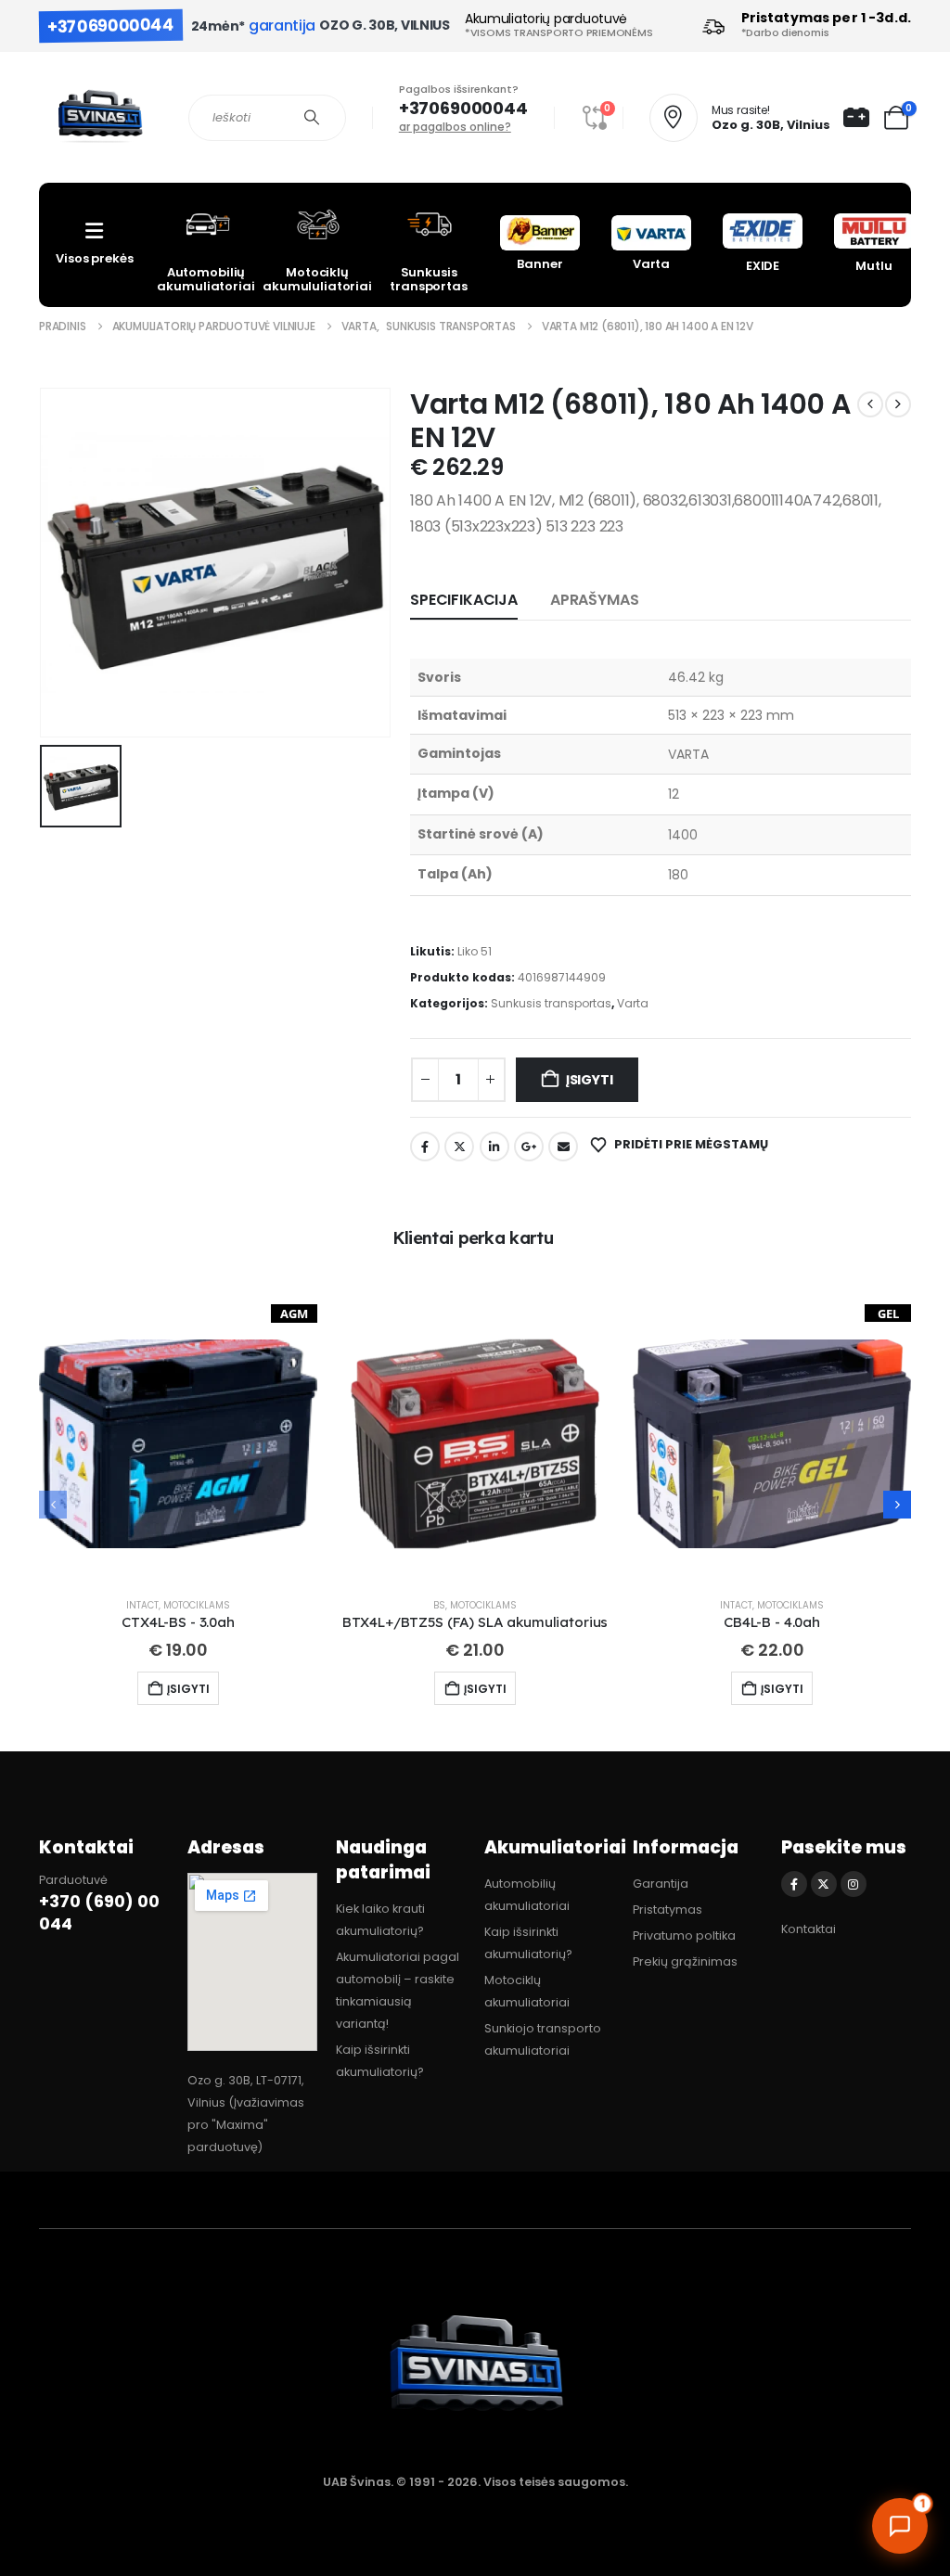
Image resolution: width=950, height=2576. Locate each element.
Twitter (459, 1147)
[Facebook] (794, 1884)
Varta (633, 1003)
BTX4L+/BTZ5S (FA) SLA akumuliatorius (475, 1622)
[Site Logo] (100, 117)
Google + (529, 1147)
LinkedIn (494, 1147)
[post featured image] (178, 1443)
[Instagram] (854, 1884)
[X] (824, 1884)
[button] (897, 1505)
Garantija (661, 1884)
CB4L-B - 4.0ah (772, 1622)
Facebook (425, 1147)
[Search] (312, 118)
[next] (898, 404)
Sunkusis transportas (551, 1003)
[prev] (870, 404)
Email (563, 1147)
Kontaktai (809, 1929)
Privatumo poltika (684, 1935)
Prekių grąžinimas (685, 1961)
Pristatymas (668, 1910)
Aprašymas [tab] (595, 600)
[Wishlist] (856, 118)
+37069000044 (111, 26)
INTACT (142, 1605)
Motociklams (197, 1605)
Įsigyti (590, 1080)
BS (439, 1605)
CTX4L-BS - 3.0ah (178, 1622)
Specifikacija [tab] (464, 600)
